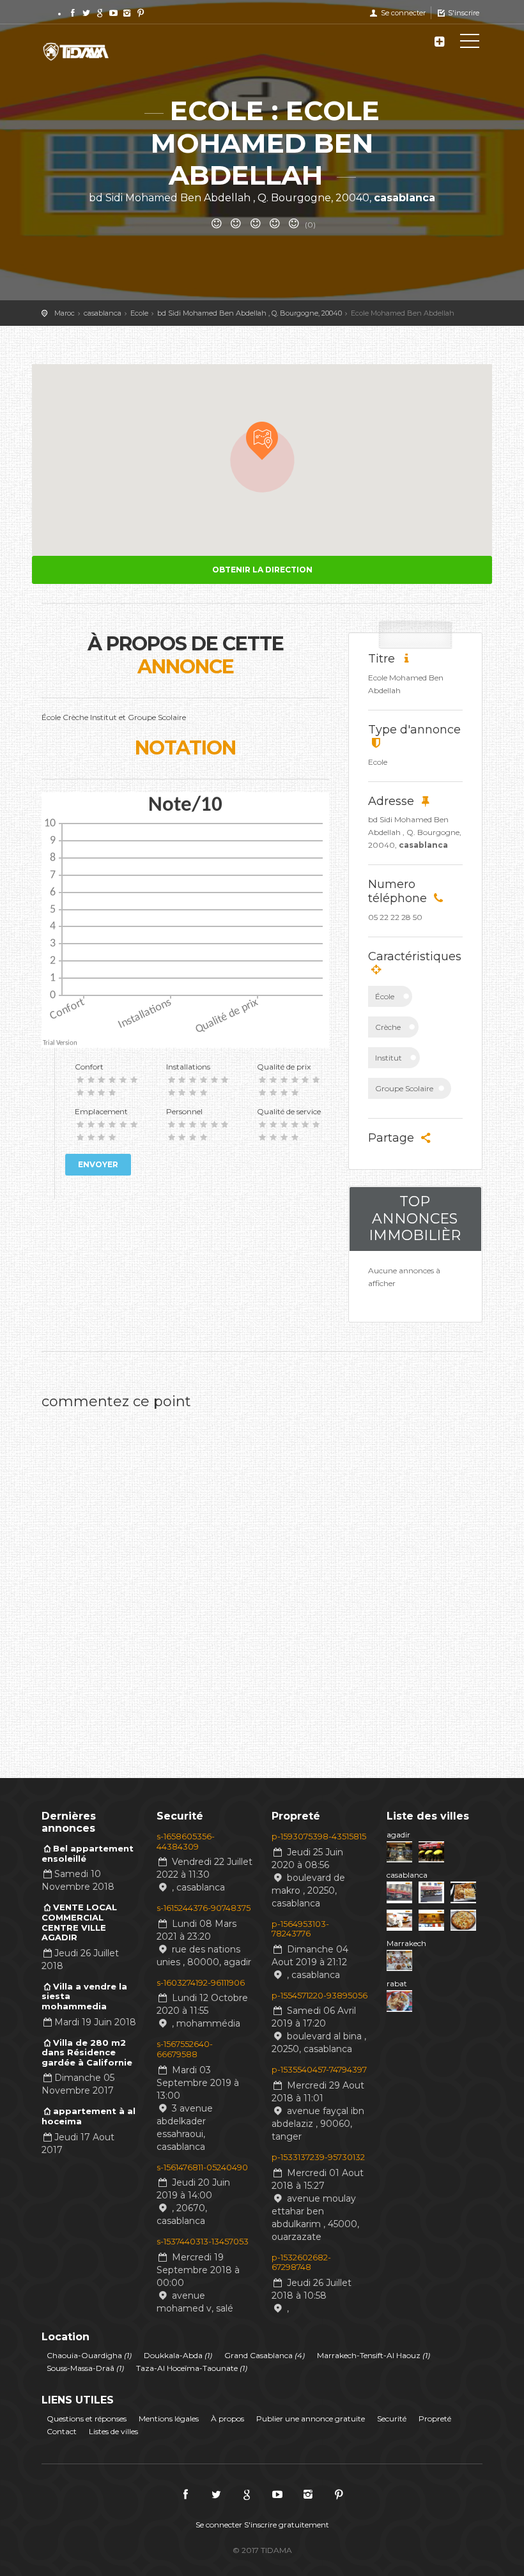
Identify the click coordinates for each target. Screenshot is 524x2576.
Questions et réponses (87, 2419)
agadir (398, 1835)
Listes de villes (113, 2431)
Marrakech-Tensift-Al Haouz (374, 2355)
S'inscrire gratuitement (287, 2525)
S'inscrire (463, 13)
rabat (397, 1983)
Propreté (435, 2419)
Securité (392, 2419)
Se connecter (402, 13)
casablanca (407, 1875)
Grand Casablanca (265, 2355)
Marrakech (406, 1943)
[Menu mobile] (470, 43)
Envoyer (98, 1164)
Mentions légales (169, 2419)
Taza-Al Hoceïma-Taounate (192, 2368)
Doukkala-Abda (178, 2355)
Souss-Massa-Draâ (85, 2368)
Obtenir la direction (262, 570)
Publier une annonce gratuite (311, 2419)
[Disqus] (262, 1576)
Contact (62, 2431)
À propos (227, 2419)
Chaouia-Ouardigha (89, 2355)
